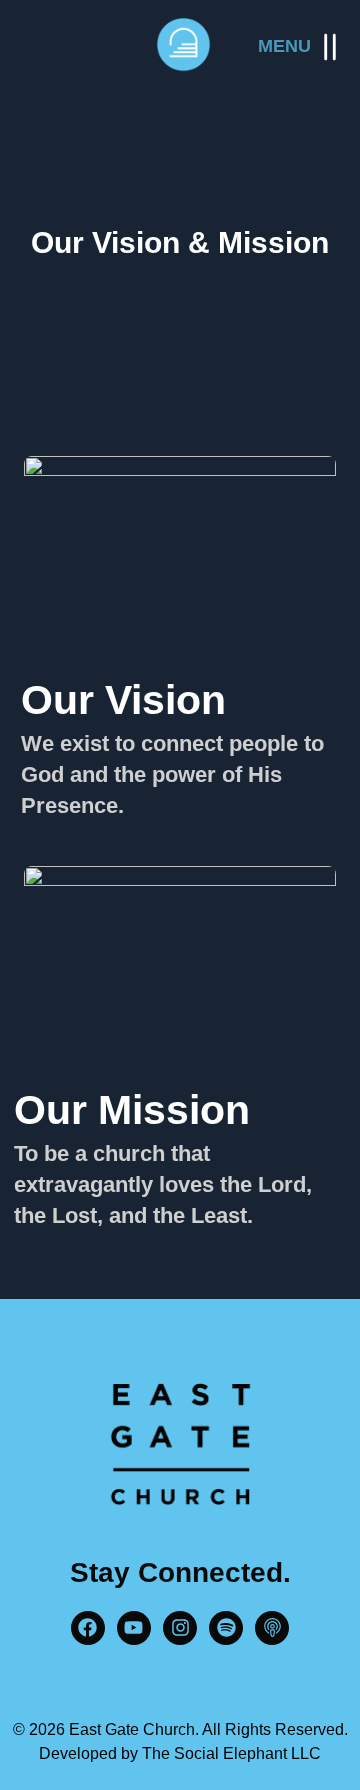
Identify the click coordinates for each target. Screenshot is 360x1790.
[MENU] (330, 47)
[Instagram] (180, 1628)
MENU (284, 46)
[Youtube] (134, 1628)
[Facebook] (88, 1628)
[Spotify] (226, 1628)
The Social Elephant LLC (231, 1753)
